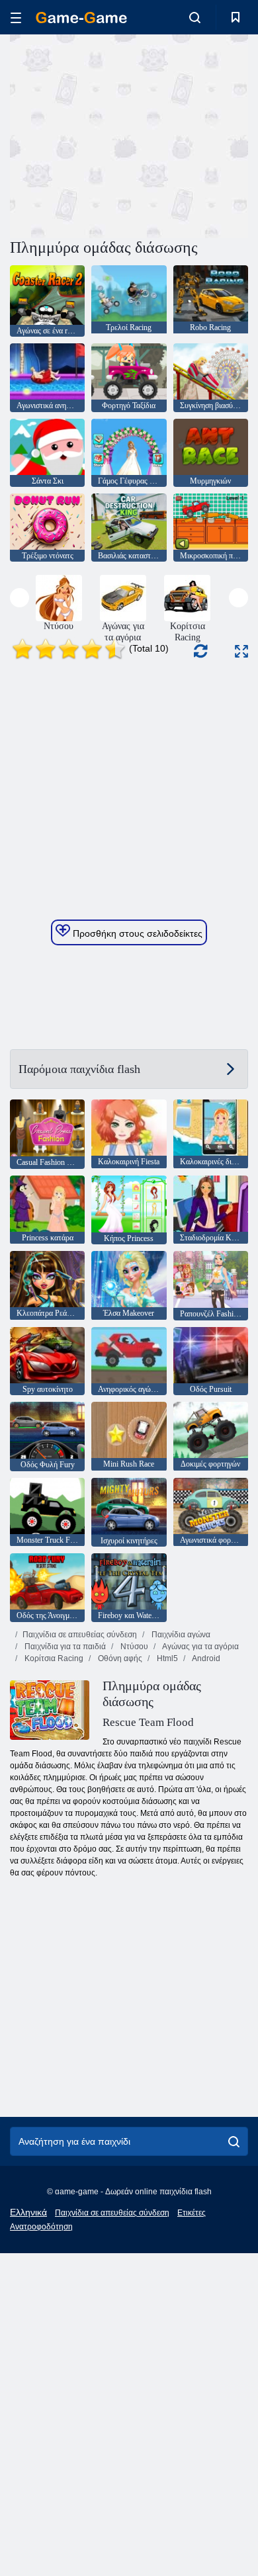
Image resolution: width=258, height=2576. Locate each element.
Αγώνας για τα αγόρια (200, 1647)
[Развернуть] (241, 651)
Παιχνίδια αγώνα (180, 1635)
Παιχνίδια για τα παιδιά (64, 1647)
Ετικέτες (192, 2213)
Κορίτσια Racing (53, 1658)
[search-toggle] (195, 17)
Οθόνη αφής (119, 1658)
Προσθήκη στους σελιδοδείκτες (136, 933)
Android (205, 1658)
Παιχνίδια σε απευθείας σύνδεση (80, 1635)
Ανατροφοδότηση (41, 2227)
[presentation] (20, 598)
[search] (234, 2141)
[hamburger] (16, 18)
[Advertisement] (122, 134)
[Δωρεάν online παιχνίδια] (81, 18)
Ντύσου (133, 1647)
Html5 (166, 1658)
